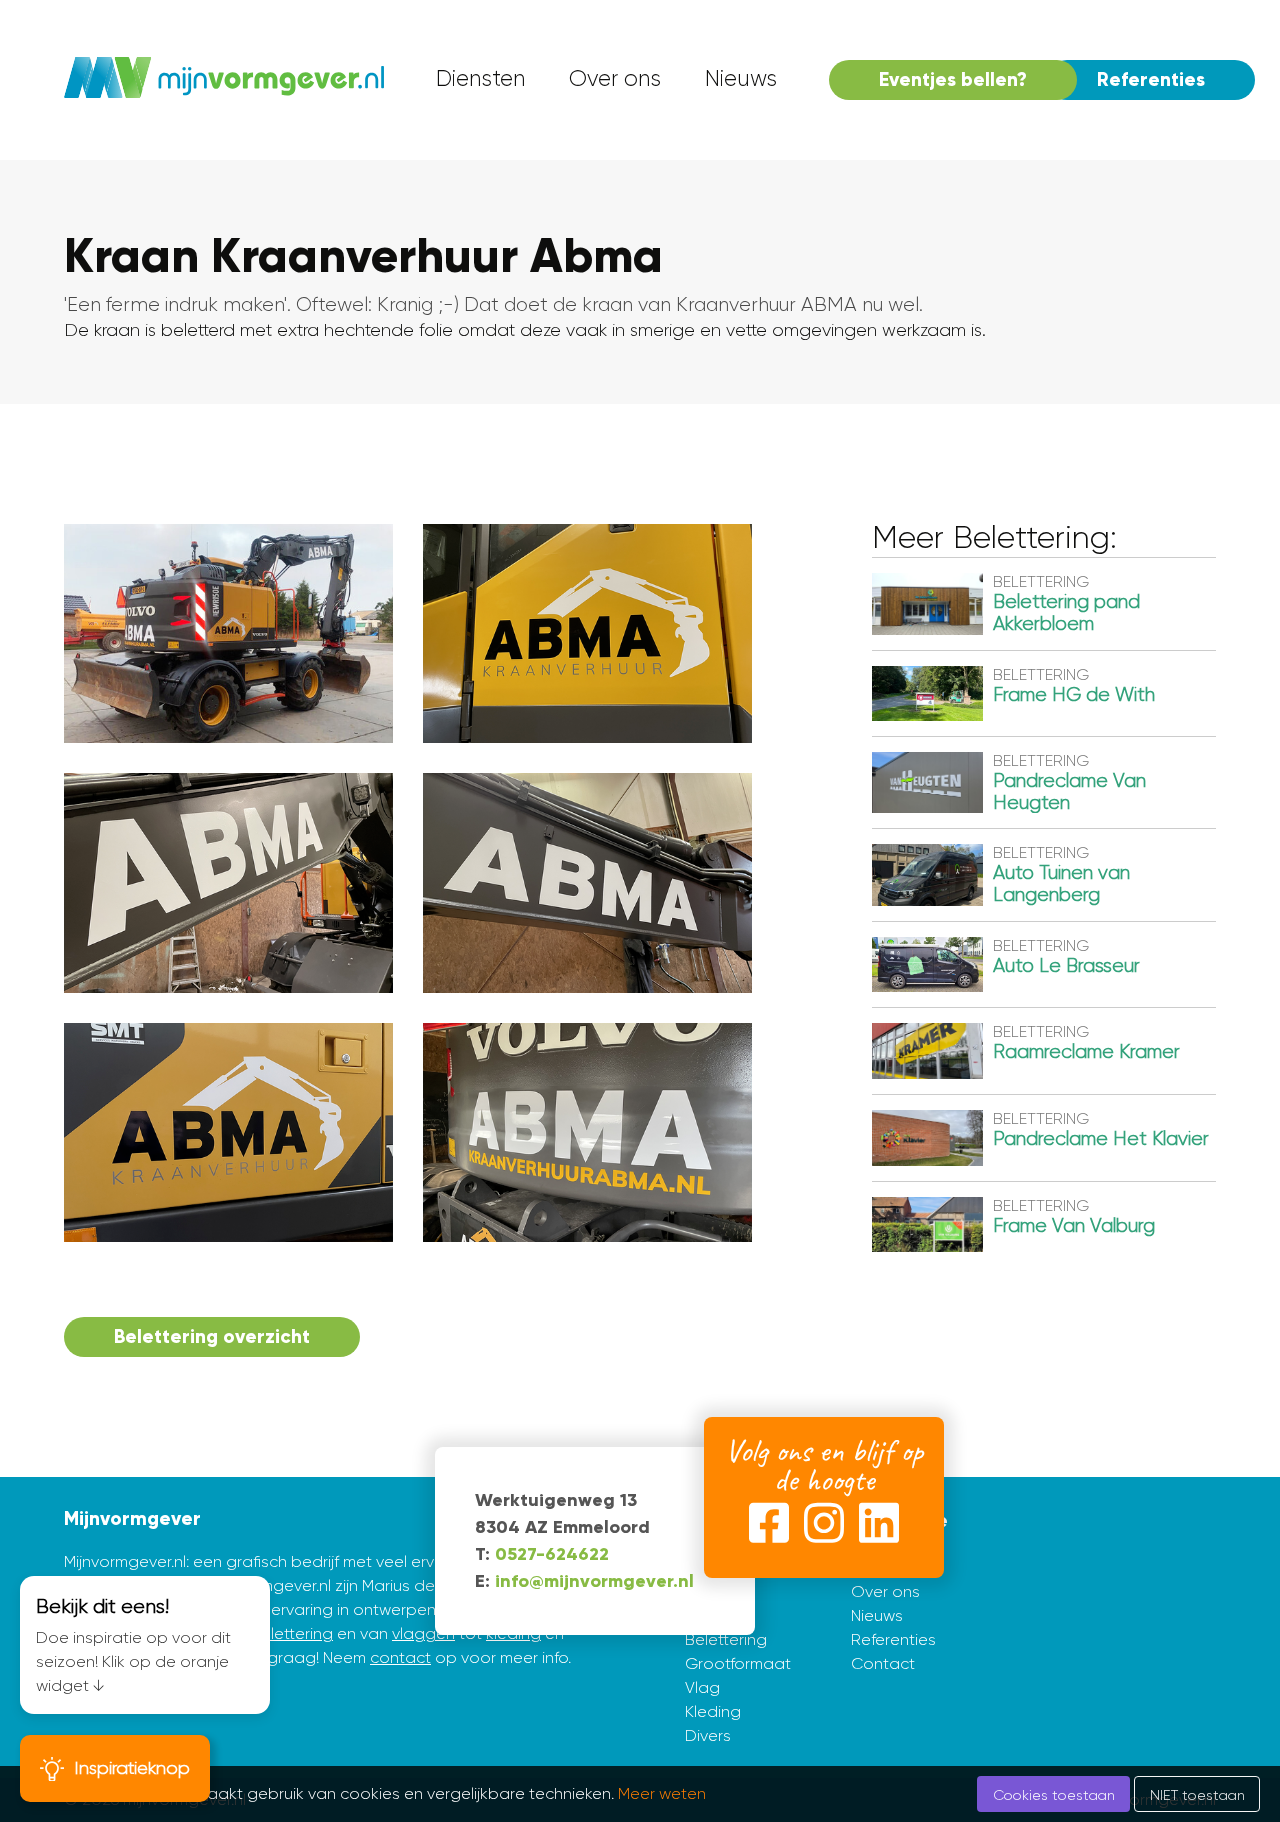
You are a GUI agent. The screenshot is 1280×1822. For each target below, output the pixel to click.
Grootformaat (738, 1663)
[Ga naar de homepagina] (224, 80)
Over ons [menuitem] (615, 78)
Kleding (713, 1711)
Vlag (702, 1687)
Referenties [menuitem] (1151, 79)
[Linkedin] (879, 1527)
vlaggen (423, 1633)
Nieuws (877, 1615)
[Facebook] (769, 1527)
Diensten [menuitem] (480, 78)
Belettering (726, 1639)
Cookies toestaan (1054, 1795)
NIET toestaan (1197, 1795)
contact (400, 1657)
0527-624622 (552, 1554)
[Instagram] (824, 1527)
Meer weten (662, 1793)
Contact (883, 1663)
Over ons (885, 1591)
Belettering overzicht (212, 1336)
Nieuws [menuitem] (741, 78)
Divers (708, 1735)
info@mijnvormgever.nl (594, 1581)
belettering (291, 1633)
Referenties (893, 1639)
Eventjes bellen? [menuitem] (953, 79)
